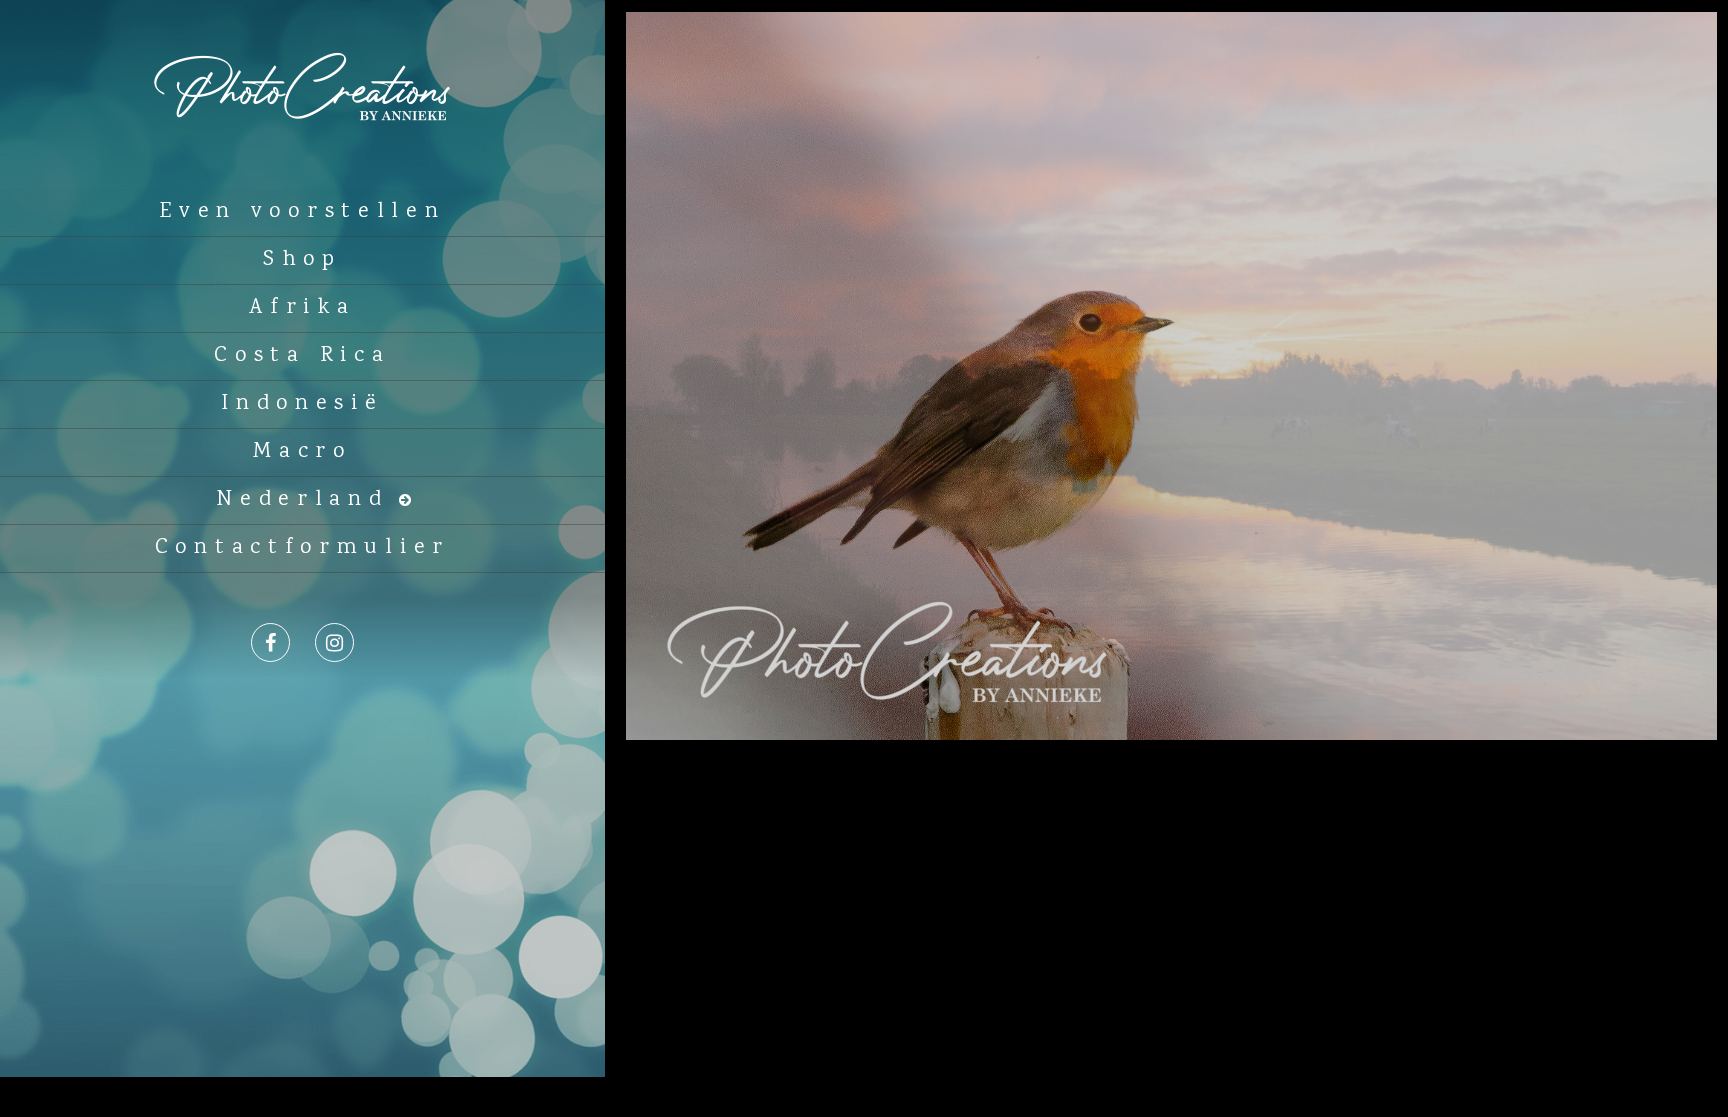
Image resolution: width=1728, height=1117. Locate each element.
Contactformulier (302, 548)
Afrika (302, 308)
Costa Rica (302, 356)
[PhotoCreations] (302, 171)
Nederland (302, 500)
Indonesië (302, 404)
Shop (302, 260)
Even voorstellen (302, 212)
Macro (302, 452)
